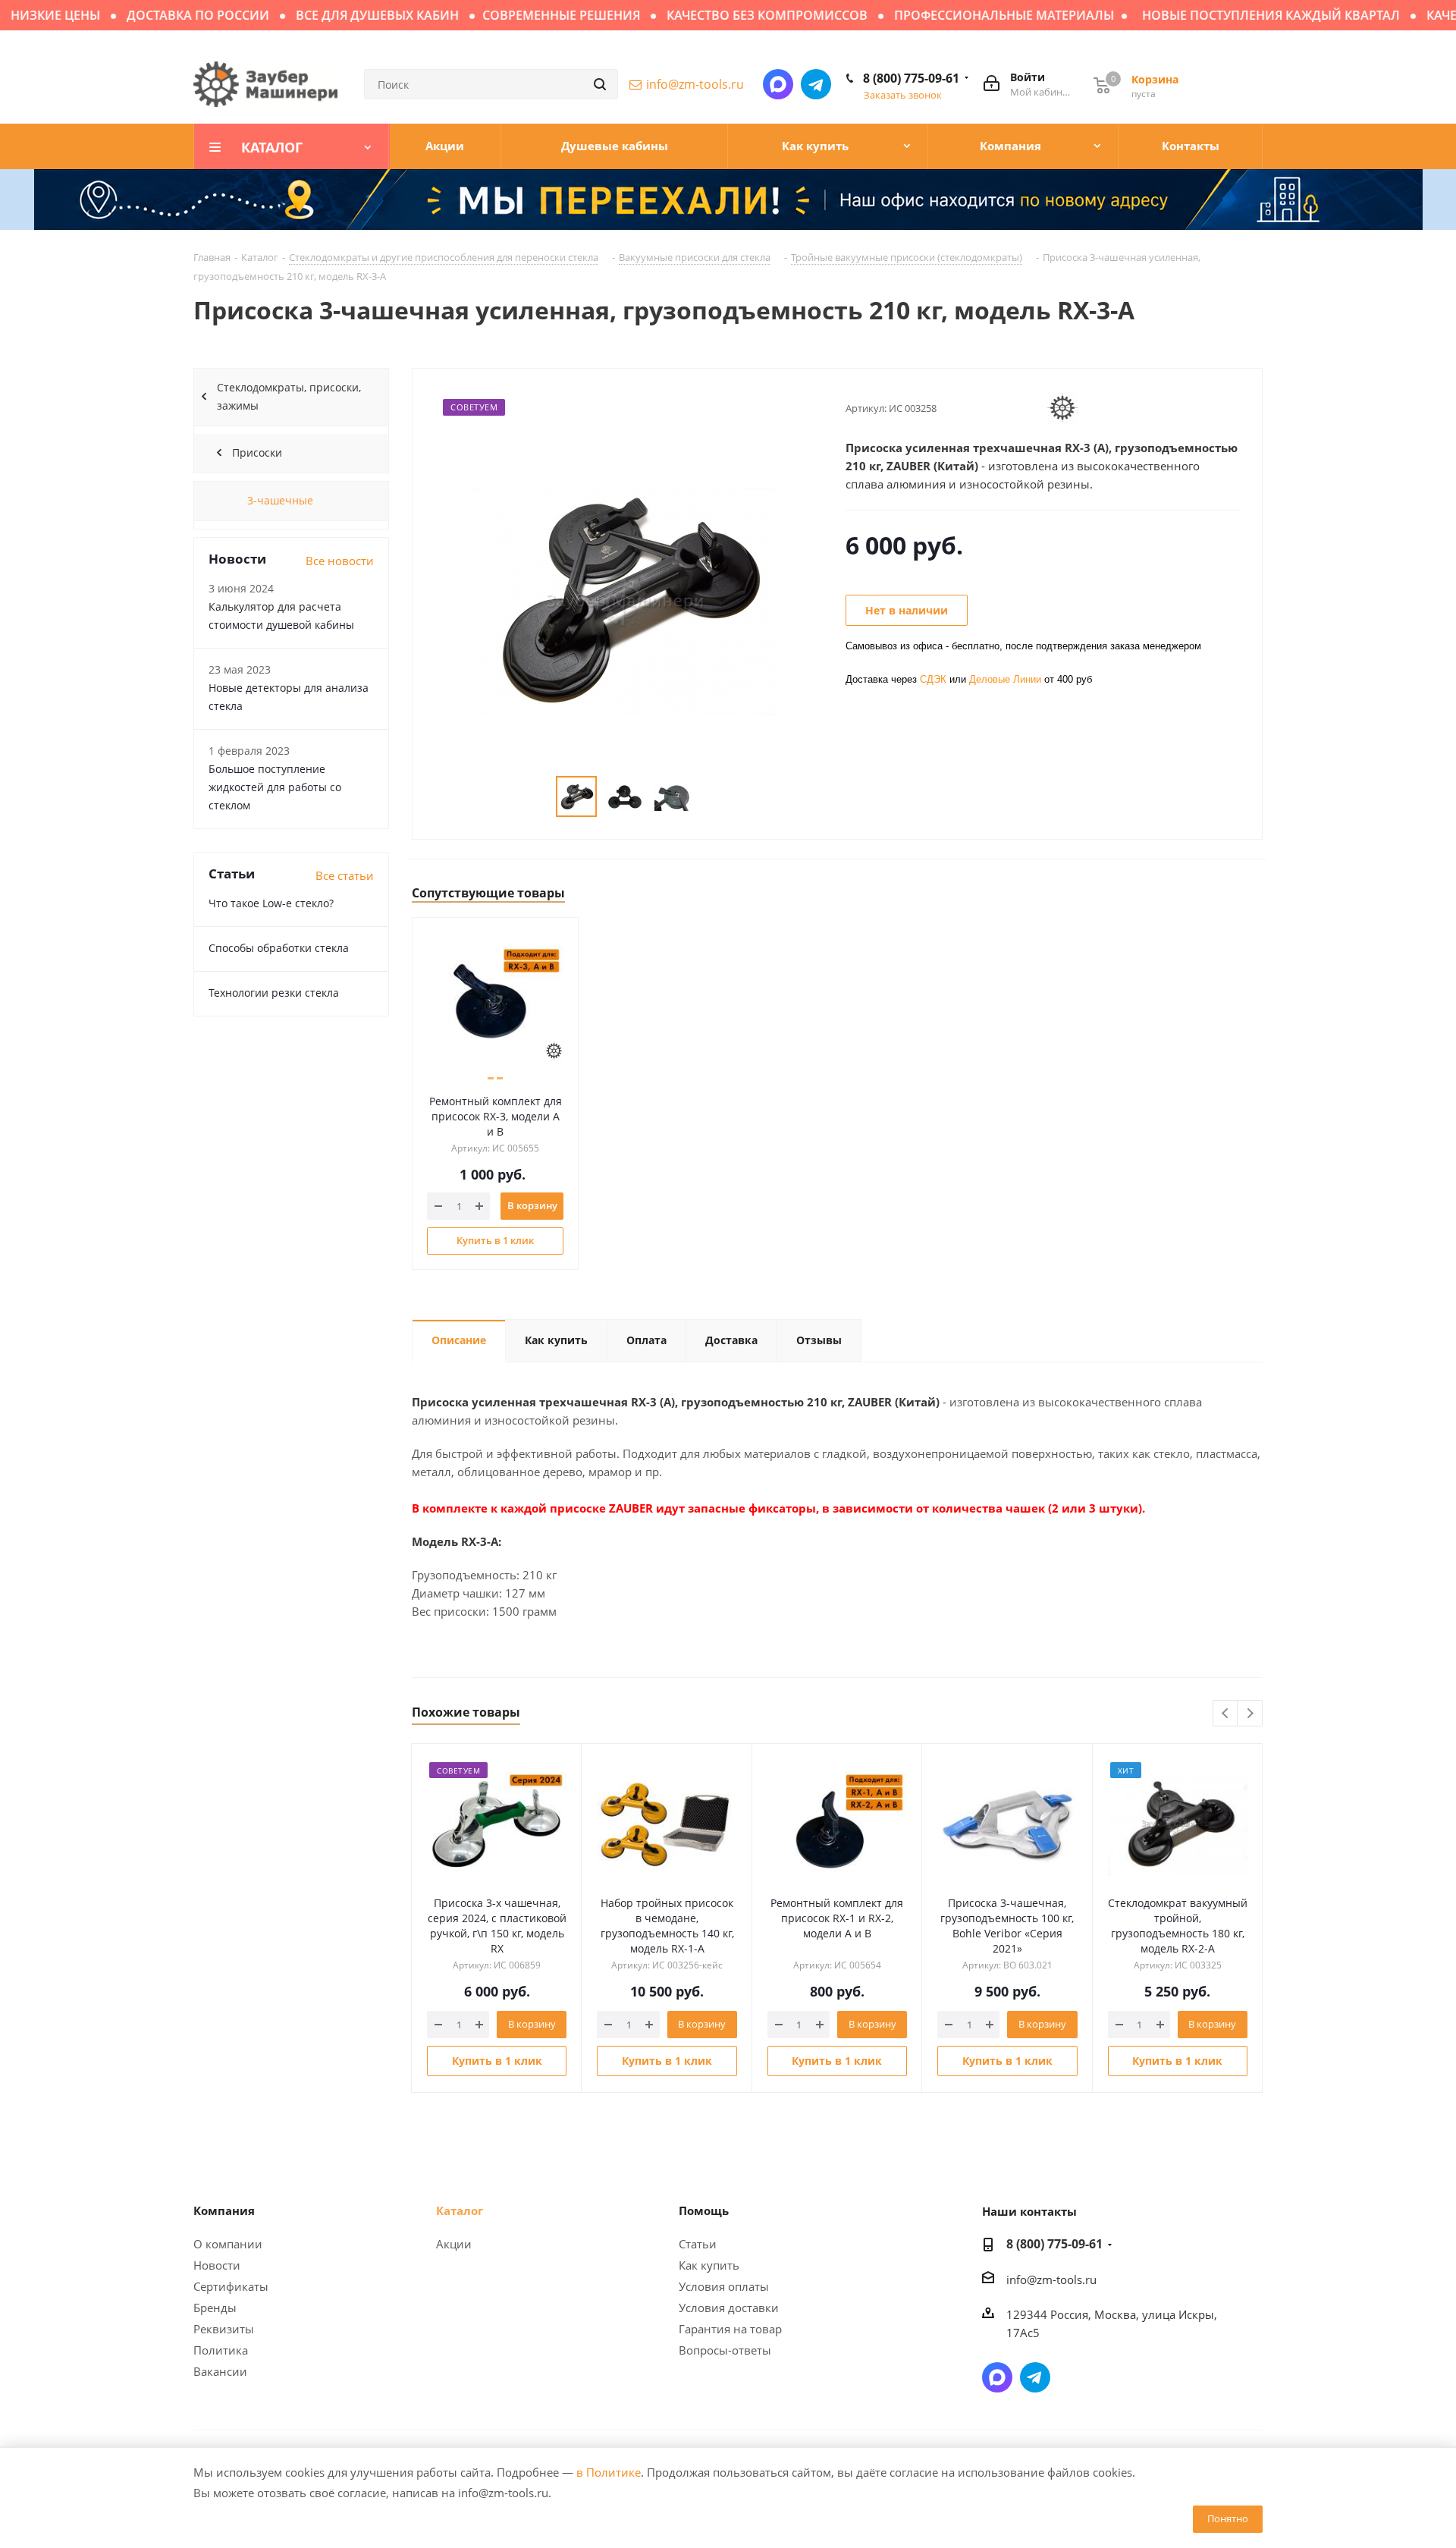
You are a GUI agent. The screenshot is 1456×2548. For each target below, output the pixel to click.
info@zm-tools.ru (695, 84)
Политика (221, 2350)
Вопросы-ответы (725, 2350)
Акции (454, 2244)
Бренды (215, 2308)
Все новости (340, 561)
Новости (217, 2265)
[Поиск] (600, 84)
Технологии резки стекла (274, 993)
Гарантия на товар (730, 2329)
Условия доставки (729, 2308)
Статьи (698, 2244)
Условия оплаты (724, 2286)
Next (1250, 1714)
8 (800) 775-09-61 (911, 78)
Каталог (460, 2210)
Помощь (704, 2210)
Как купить (709, 2265)
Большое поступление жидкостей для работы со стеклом (275, 787)
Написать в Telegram (816, 84)
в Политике (609, 2472)
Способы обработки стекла (279, 948)
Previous (1226, 1714)
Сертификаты (231, 2286)
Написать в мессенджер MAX (778, 84)
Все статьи (345, 875)
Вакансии (220, 2371)
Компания (224, 2210)
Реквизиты (224, 2329)
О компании (228, 2244)
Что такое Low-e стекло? (271, 903)
